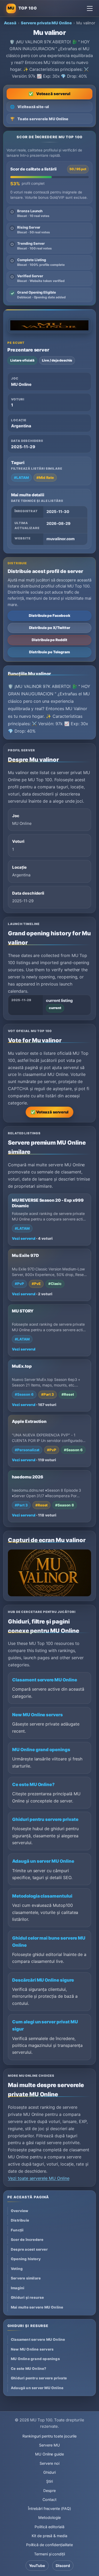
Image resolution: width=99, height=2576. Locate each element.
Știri (49, 2481)
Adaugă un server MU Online (43, 1861)
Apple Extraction (29, 1421)
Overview (20, 2211)
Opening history (26, 2259)
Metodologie (49, 2517)
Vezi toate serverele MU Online (39, 2178)
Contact (49, 2499)
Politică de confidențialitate (50, 2545)
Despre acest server (29, 2249)
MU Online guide (49, 2454)
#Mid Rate (45, 478)
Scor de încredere (27, 2240)
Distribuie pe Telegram (49, 652)
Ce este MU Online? (33, 1784)
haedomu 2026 (27, 1477)
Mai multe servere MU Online (37, 2307)
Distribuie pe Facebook (49, 616)
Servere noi (49, 2463)
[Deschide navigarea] (90, 8)
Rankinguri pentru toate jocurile (49, 2436)
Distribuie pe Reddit (49, 640)
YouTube (37, 2566)
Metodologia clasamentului (42, 1896)
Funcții (17, 2230)
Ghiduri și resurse (27, 2297)
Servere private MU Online (46, 23)
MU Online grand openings (41, 1750)
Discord (63, 2566)
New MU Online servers (37, 1715)
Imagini (18, 2288)
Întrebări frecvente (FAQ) (49, 2508)
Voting (17, 2269)
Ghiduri (49, 2472)
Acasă (10, 23)
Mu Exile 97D (25, 1255)
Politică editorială (49, 2527)
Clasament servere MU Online (45, 1680)
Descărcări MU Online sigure (43, 1980)
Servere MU (49, 2445)
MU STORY (23, 1311)
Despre (49, 2491)
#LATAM (21, 478)
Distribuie (20, 2220)
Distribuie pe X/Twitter (50, 628)
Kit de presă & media (49, 2536)
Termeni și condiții (49, 2554)
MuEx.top (22, 1366)
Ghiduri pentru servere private (45, 1819)
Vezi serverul (24, 1238)
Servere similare (26, 2278)
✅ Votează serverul (49, 1112)
